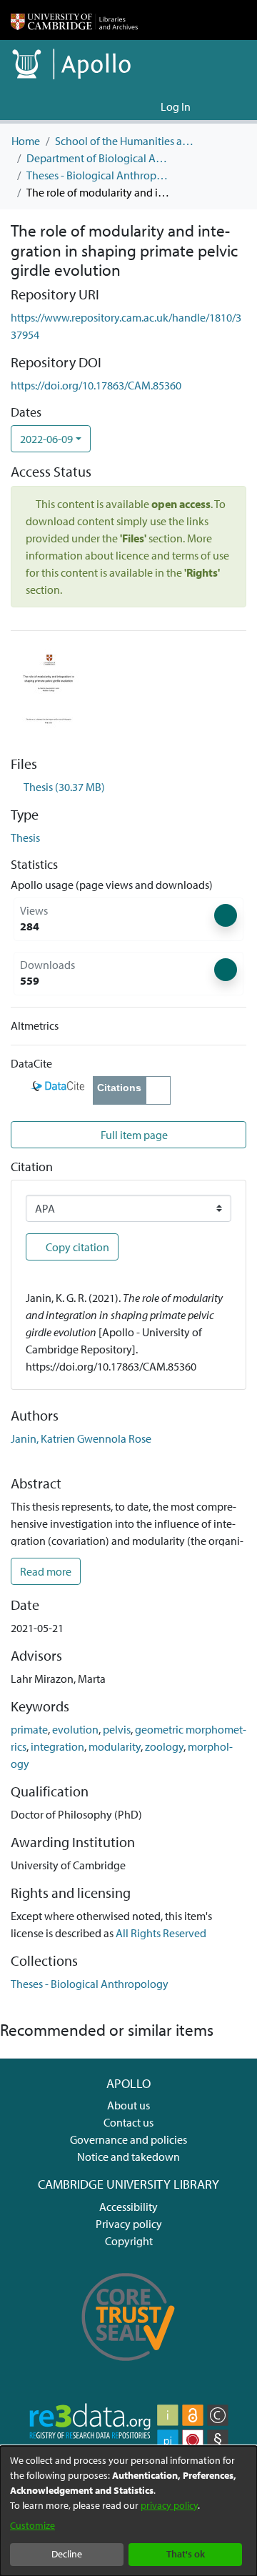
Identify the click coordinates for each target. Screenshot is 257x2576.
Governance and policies (128, 2139)
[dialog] (128, 2511)
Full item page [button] (133, 1135)
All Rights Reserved (161, 1933)
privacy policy (169, 2505)
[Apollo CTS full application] (128, 2368)
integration (57, 1746)
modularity (115, 1746)
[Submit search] (127, 106)
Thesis (25, 837)
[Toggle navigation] (226, 106)
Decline (67, 2554)
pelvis (117, 1729)
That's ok (186, 2554)
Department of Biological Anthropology (98, 158)
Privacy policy (129, 2224)
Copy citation (76, 1247)
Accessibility (128, 2207)
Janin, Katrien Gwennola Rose (81, 1438)
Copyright (129, 2241)
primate (29, 1729)
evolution (75, 1729)
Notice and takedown (128, 2157)
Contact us (128, 2122)
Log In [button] (176, 106)
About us (128, 2105)
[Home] (74, 20)
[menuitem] (147, 106)
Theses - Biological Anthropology (98, 175)
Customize (32, 2525)
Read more (46, 1571)
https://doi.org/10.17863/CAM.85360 (96, 385)
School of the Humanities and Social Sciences (126, 141)
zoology (164, 1746)
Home (26, 141)
